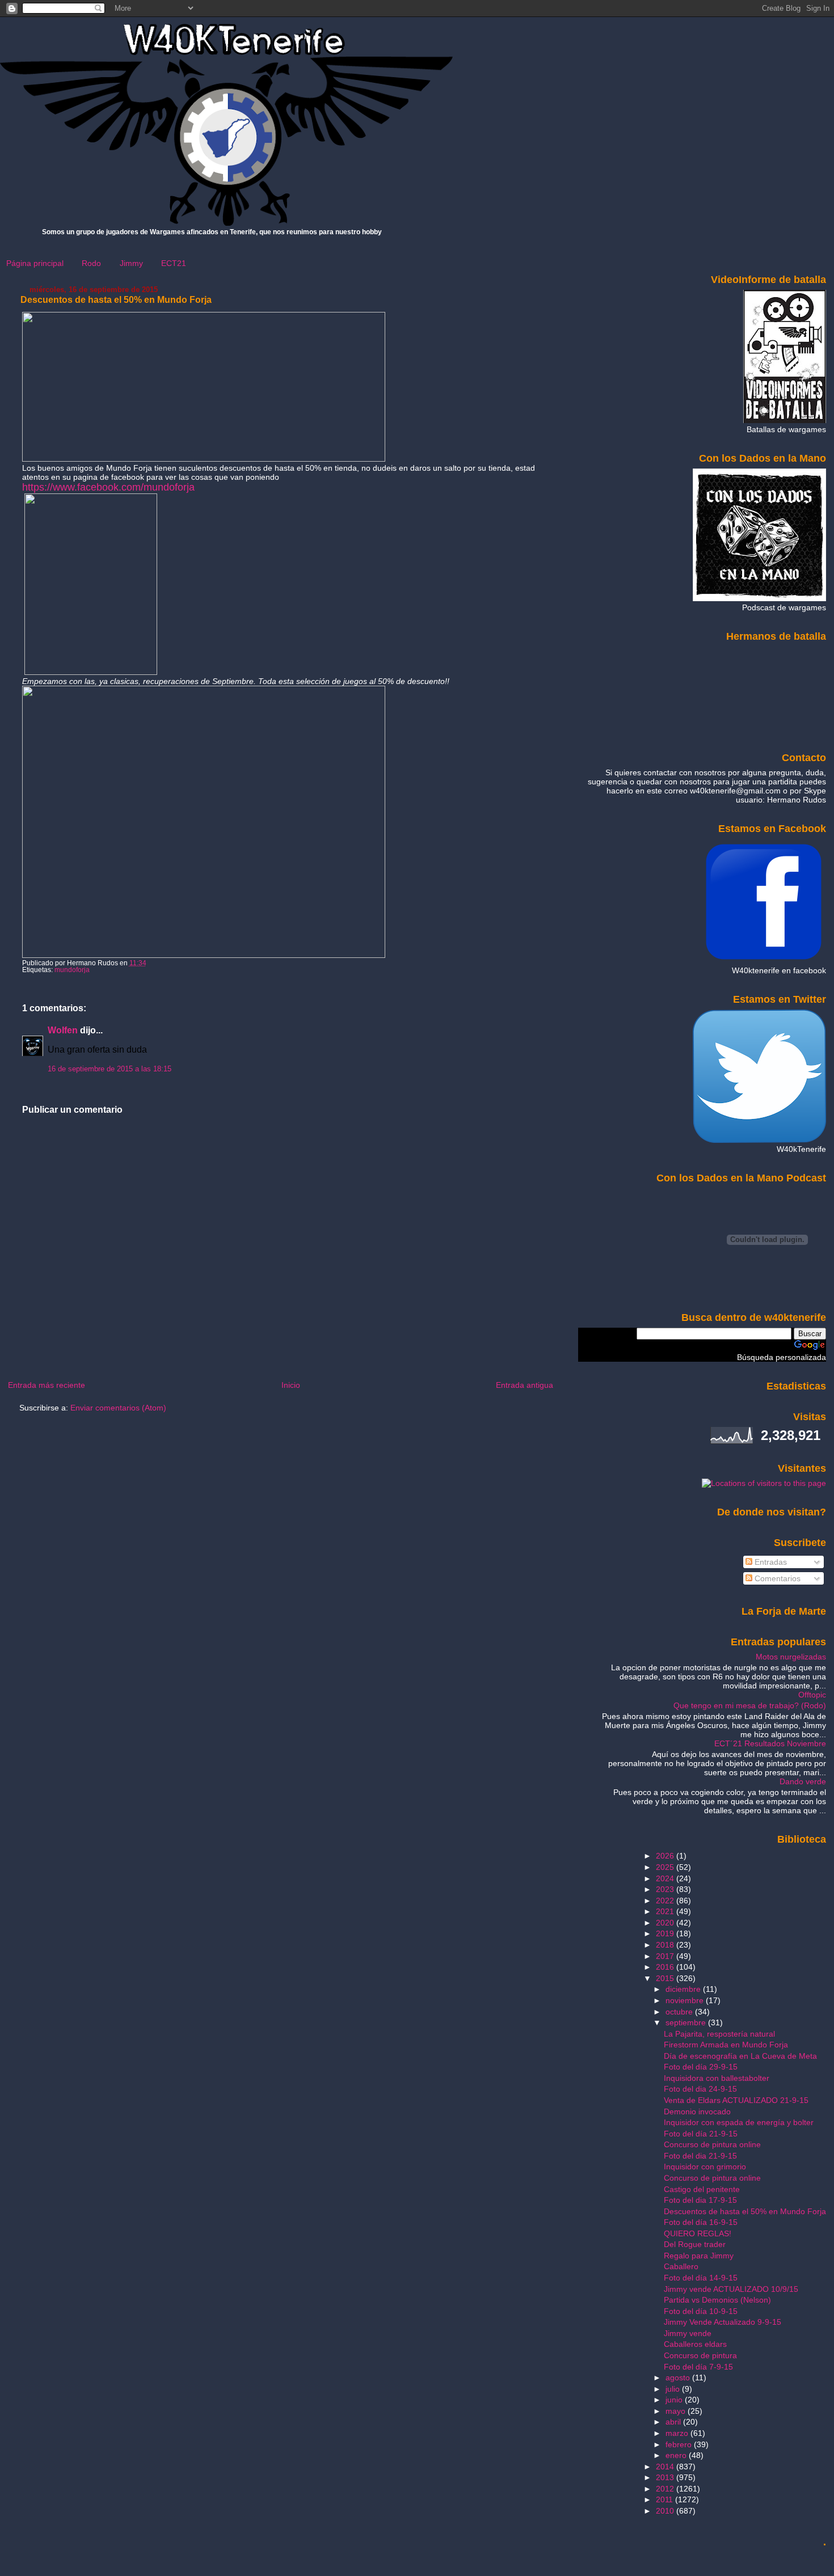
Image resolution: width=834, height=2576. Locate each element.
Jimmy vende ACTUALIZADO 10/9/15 (731, 2289)
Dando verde (803, 1781)
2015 (666, 1978)
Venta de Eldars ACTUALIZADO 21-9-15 (736, 2100)
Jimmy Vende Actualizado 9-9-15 (723, 2322)
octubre (680, 2012)
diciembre (684, 1989)
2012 (666, 2489)
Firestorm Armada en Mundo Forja (726, 2045)
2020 (666, 1923)
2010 (666, 2511)
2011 (665, 2499)
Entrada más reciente (47, 1385)
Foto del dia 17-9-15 (700, 2200)
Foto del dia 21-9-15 (700, 2156)
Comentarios (776, 1578)
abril (674, 2422)
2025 (666, 1867)
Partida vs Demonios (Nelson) (717, 2300)
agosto (679, 2377)
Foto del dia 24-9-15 (700, 2089)
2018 (666, 1945)
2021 (666, 1911)
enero (677, 2455)
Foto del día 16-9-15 (701, 2222)
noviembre (686, 2000)
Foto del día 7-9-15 (698, 2367)
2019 (666, 1933)
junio (675, 2400)
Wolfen (63, 1030)
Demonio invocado (697, 2112)
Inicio (291, 1385)
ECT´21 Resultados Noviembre (770, 1743)
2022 (666, 1901)
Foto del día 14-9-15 (701, 2278)
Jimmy (131, 263)
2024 (666, 1878)
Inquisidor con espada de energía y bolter (739, 2122)
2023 (666, 1889)
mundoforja (72, 970)
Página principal (35, 263)
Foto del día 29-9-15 (701, 2067)
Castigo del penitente (702, 2189)
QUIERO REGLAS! (698, 2233)
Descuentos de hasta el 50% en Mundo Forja (116, 300)
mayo (677, 2411)
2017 (666, 1956)
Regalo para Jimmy (699, 2256)
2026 (666, 1856)
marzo (678, 2433)
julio (674, 2389)
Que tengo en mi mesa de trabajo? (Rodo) (750, 1705)
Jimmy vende (688, 2333)
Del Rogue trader (695, 2244)
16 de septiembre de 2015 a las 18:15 (109, 1069)
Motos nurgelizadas (791, 1657)
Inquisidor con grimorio (705, 2167)
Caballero (681, 2266)
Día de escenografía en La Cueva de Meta (740, 2056)
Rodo (91, 263)
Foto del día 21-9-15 (701, 2134)
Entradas (770, 1562)
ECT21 (174, 263)
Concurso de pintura (700, 2355)
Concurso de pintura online (712, 2144)
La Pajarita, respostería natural (719, 2034)
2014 (666, 2467)
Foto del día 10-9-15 (701, 2311)
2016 (666, 1967)
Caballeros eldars (695, 2344)
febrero (680, 2444)
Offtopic (812, 1695)
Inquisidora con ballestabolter (717, 2078)
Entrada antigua (525, 1385)
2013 (666, 2477)
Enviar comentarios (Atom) (118, 1408)
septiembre (687, 2022)
